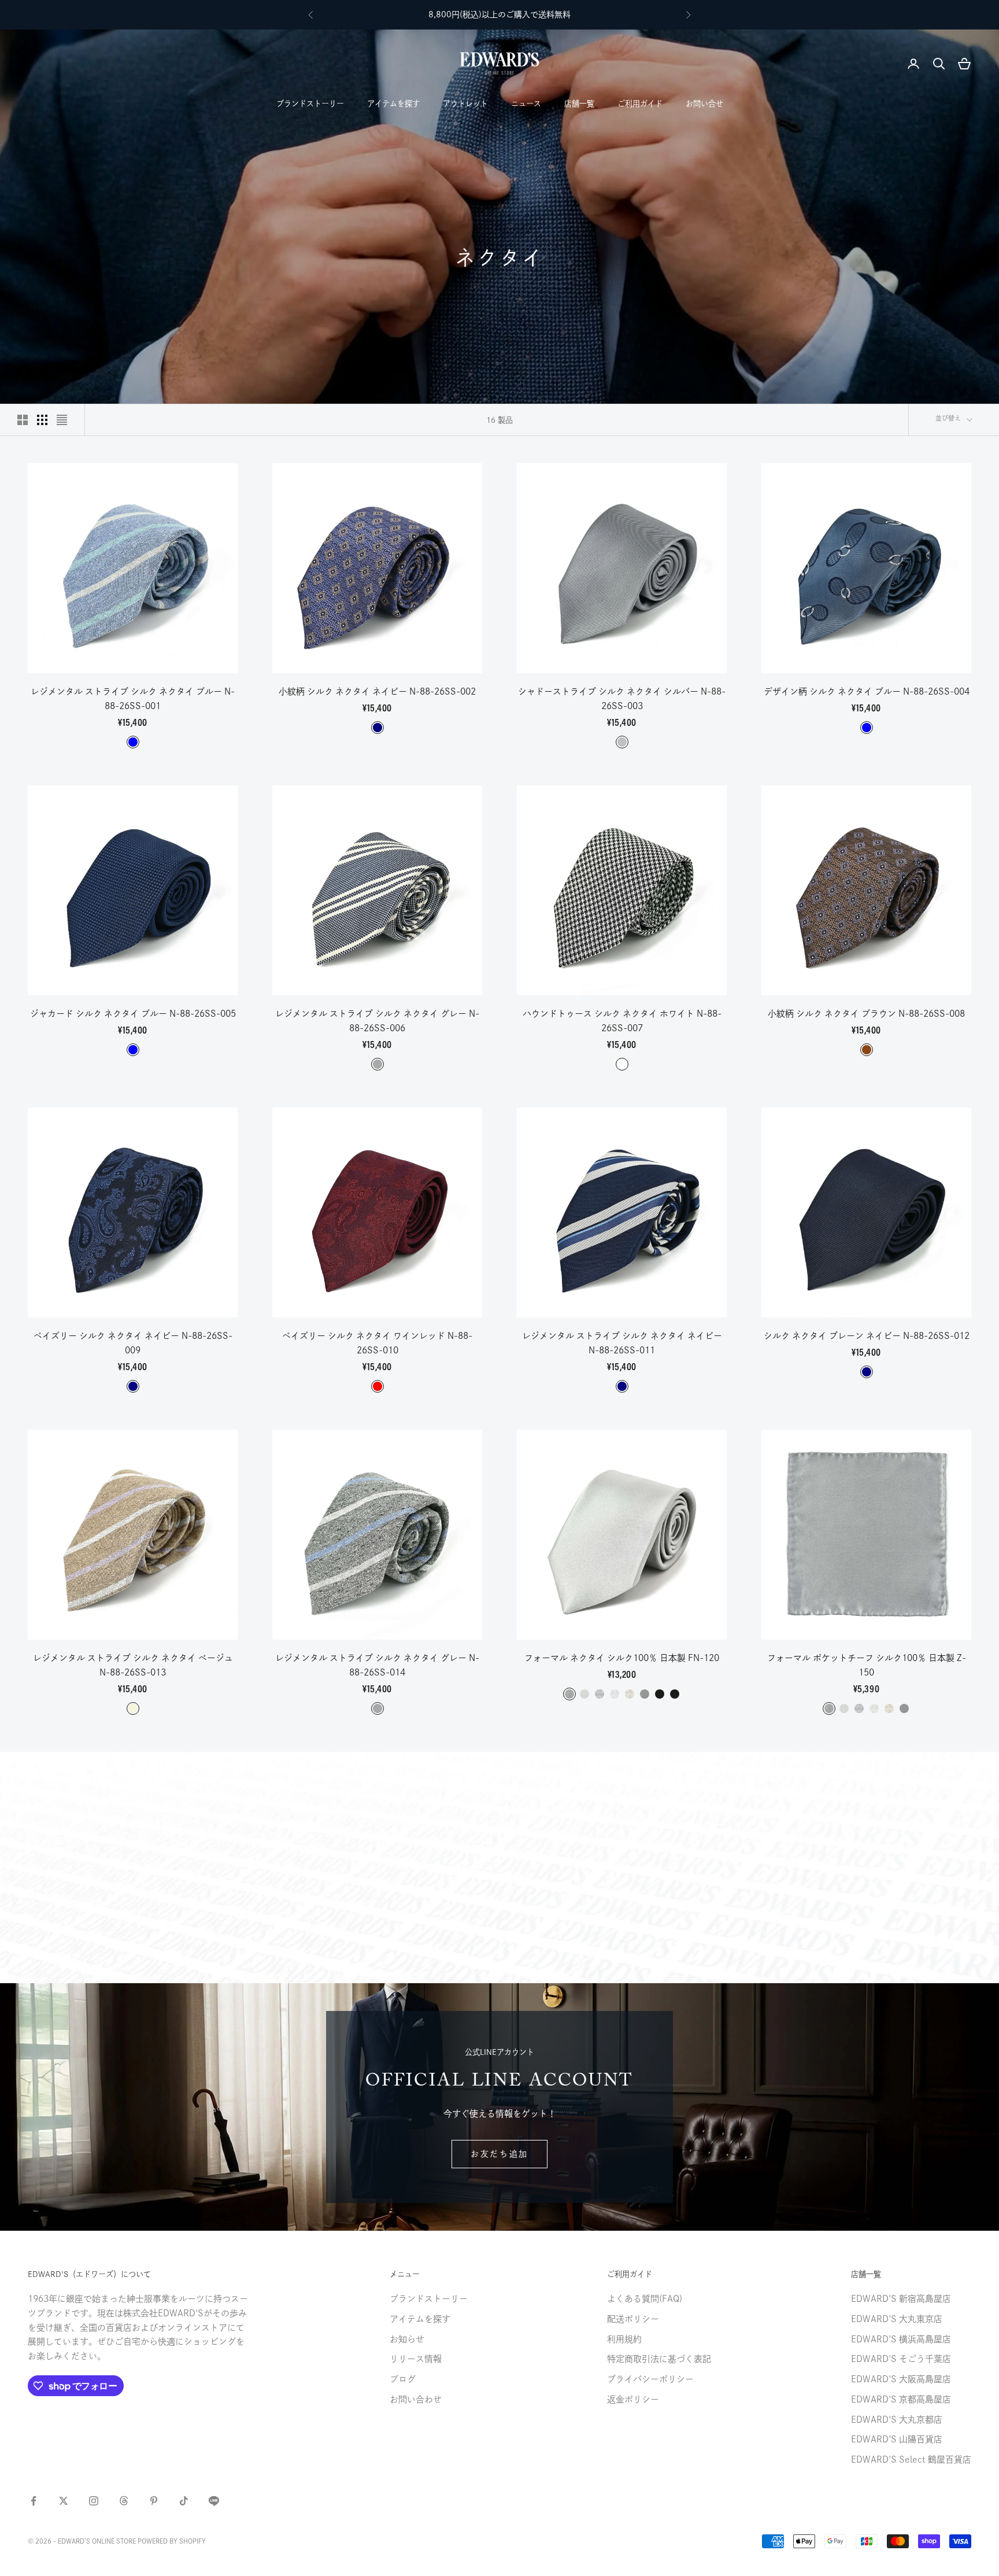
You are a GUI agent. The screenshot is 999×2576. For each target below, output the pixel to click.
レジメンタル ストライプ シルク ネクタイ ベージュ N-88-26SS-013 (133, 1665)
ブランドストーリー (310, 104)
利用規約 (624, 2339)
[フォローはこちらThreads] (124, 2501)
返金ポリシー (633, 2399)
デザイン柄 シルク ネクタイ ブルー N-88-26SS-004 (867, 691)
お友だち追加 (499, 2154)
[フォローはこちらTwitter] (64, 2501)
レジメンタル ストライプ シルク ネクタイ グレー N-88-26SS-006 (377, 1021)
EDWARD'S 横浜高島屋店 (901, 2339)
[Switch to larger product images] (23, 420)
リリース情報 (416, 2359)
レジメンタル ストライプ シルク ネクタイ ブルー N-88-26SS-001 (133, 699)
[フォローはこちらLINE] (214, 2501)
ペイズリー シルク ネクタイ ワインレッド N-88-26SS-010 (377, 1343)
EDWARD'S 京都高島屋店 (901, 2399)
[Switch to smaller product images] (42, 420)
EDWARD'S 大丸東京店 (897, 2319)
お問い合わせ (416, 2399)
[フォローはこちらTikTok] (184, 2501)
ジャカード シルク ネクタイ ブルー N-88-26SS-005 (133, 1014)
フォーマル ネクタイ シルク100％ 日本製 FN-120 (622, 1658)
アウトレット (465, 104)
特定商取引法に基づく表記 (659, 2359)
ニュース (526, 104)
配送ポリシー (633, 2319)
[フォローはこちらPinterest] (154, 2501)
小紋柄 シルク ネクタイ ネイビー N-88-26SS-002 (377, 691)
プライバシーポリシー (650, 2379)
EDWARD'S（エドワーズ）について (89, 2274)
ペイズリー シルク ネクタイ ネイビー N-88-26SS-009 (133, 1343)
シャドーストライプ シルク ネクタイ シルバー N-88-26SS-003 (622, 699)
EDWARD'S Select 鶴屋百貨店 (911, 2459)
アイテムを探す (393, 104)
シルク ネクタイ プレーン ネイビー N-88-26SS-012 (867, 1336)
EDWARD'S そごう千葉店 (901, 2359)
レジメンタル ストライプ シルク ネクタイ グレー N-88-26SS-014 (377, 1665)
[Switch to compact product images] (62, 420)
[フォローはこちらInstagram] (94, 2501)
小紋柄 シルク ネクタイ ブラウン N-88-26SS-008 (866, 1014)
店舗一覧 (579, 104)
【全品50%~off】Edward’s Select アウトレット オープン (499, 14)
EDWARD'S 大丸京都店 (897, 2420)
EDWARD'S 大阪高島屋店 (901, 2379)
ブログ (403, 2379)
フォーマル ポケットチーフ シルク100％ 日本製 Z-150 (867, 1665)
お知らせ (407, 2339)
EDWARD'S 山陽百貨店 (897, 2439)
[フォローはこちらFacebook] (34, 2501)
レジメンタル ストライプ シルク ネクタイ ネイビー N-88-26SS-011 (622, 1343)
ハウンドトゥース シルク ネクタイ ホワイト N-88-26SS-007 (622, 1021)
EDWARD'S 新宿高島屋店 (901, 2299)
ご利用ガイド (640, 104)
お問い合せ (704, 104)
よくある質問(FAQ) (645, 2299)
